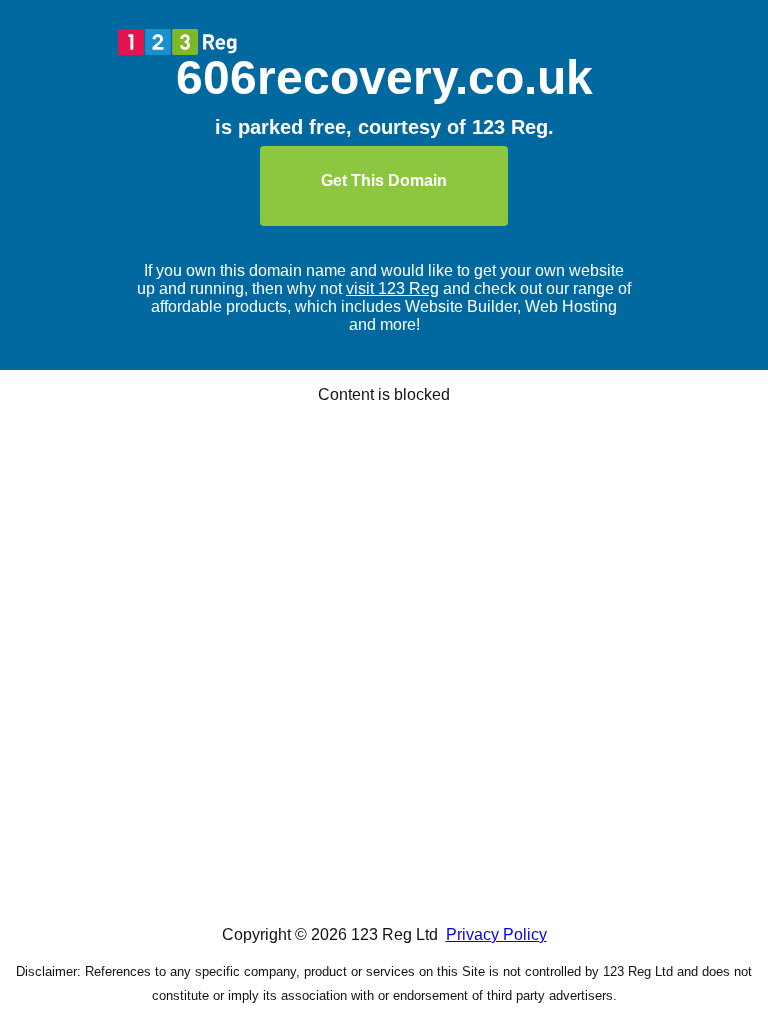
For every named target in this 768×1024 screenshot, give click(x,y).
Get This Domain (384, 180)
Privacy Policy (496, 934)
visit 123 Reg (392, 288)
